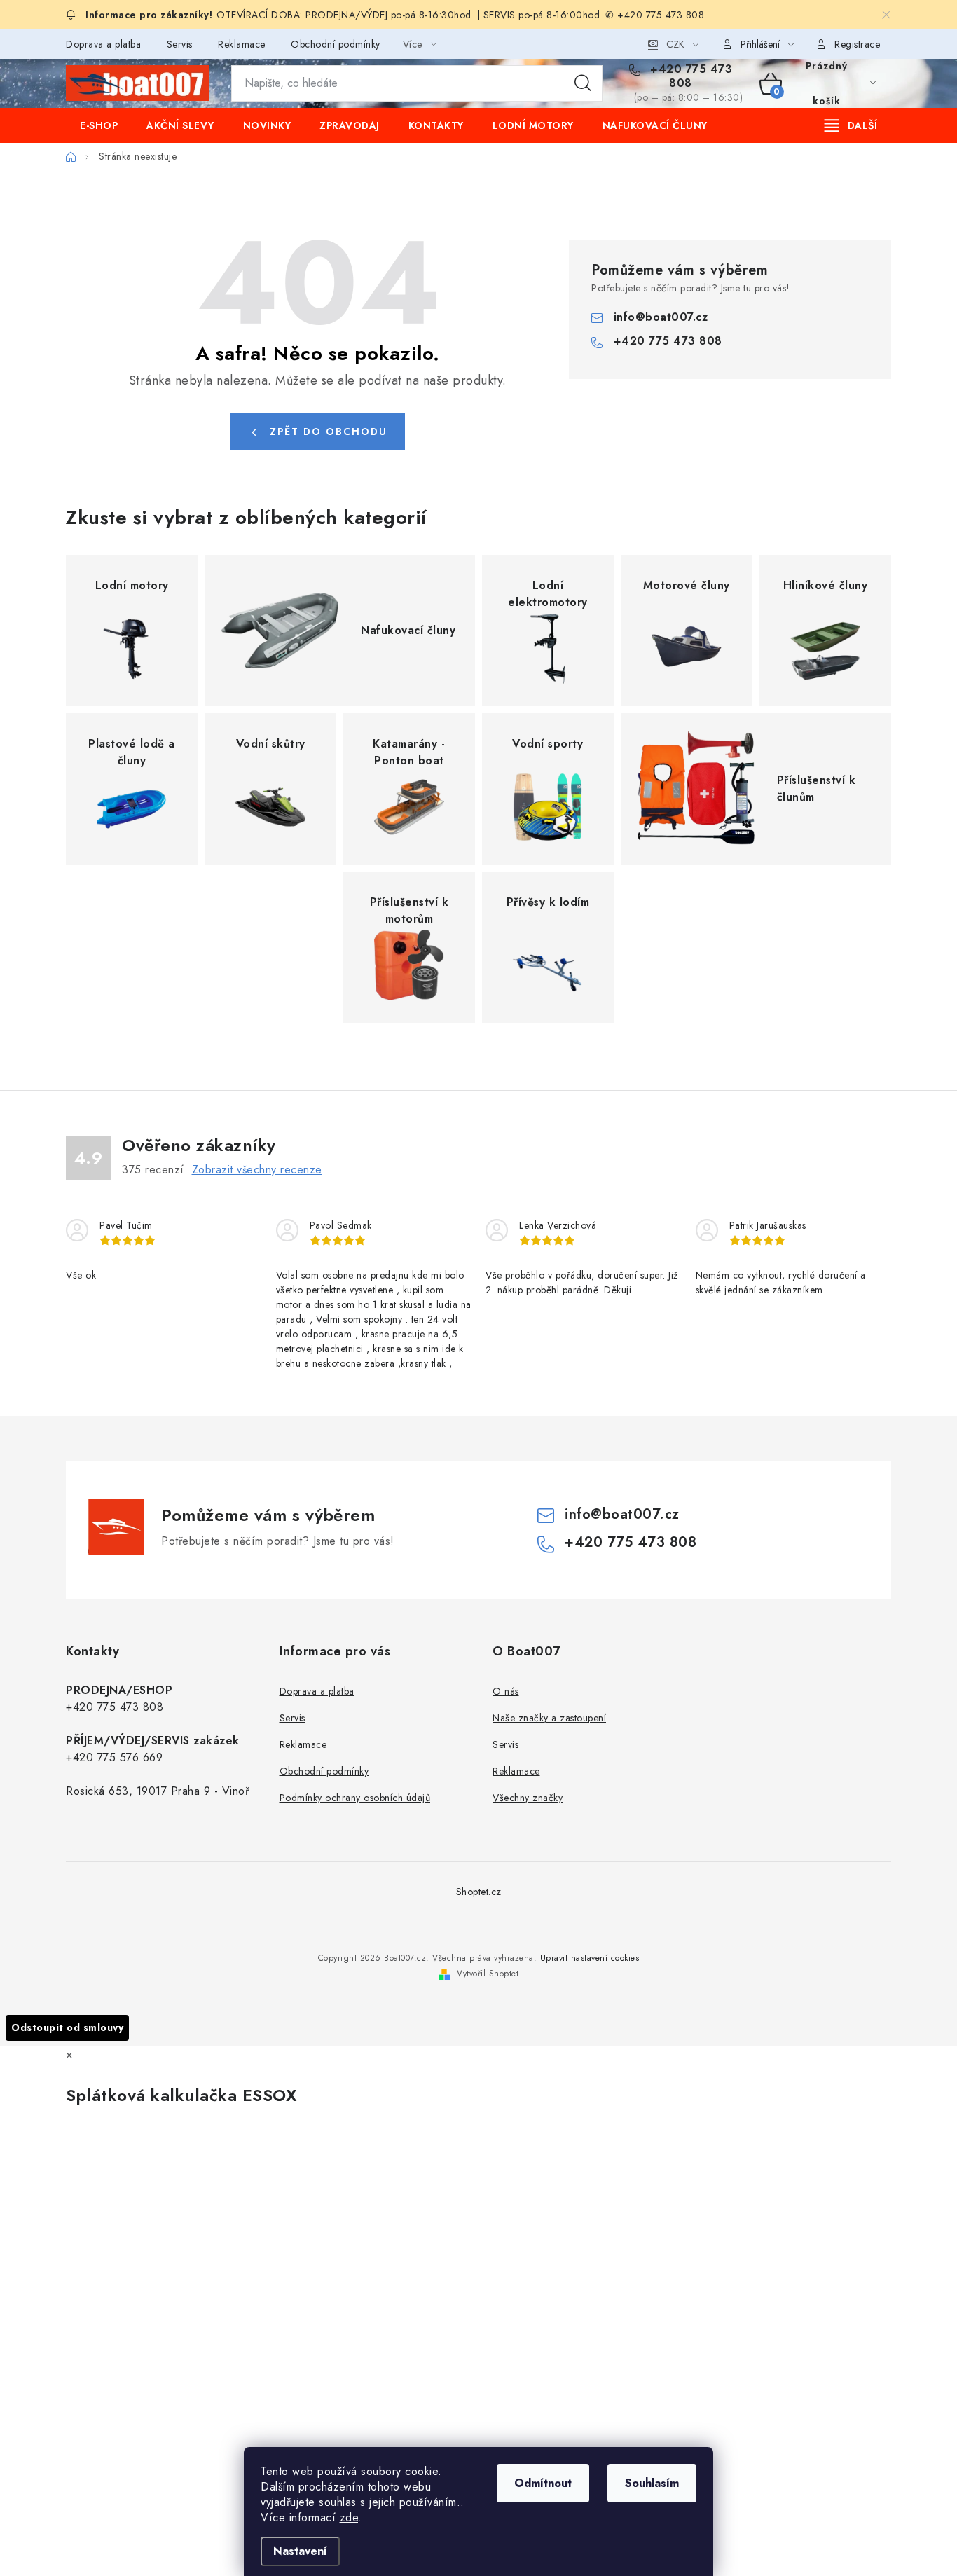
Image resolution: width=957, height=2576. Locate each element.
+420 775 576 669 (114, 1757)
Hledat (583, 83)
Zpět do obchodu (329, 432)
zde (349, 2518)
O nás (506, 1691)
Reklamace (242, 44)
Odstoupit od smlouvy (67, 2027)
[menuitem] (99, 125)
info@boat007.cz (661, 317)
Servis (180, 44)
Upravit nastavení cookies (590, 1958)
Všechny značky (528, 1798)
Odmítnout (543, 2483)
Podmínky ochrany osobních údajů (355, 1798)
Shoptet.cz (479, 1892)
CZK (675, 44)
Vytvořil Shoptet (488, 1974)
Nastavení (300, 2551)
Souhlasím (652, 2483)
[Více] (851, 125)
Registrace (857, 44)
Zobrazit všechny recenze (257, 1170)
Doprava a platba (103, 44)
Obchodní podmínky (336, 44)
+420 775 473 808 (690, 76)
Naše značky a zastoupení (549, 1718)
